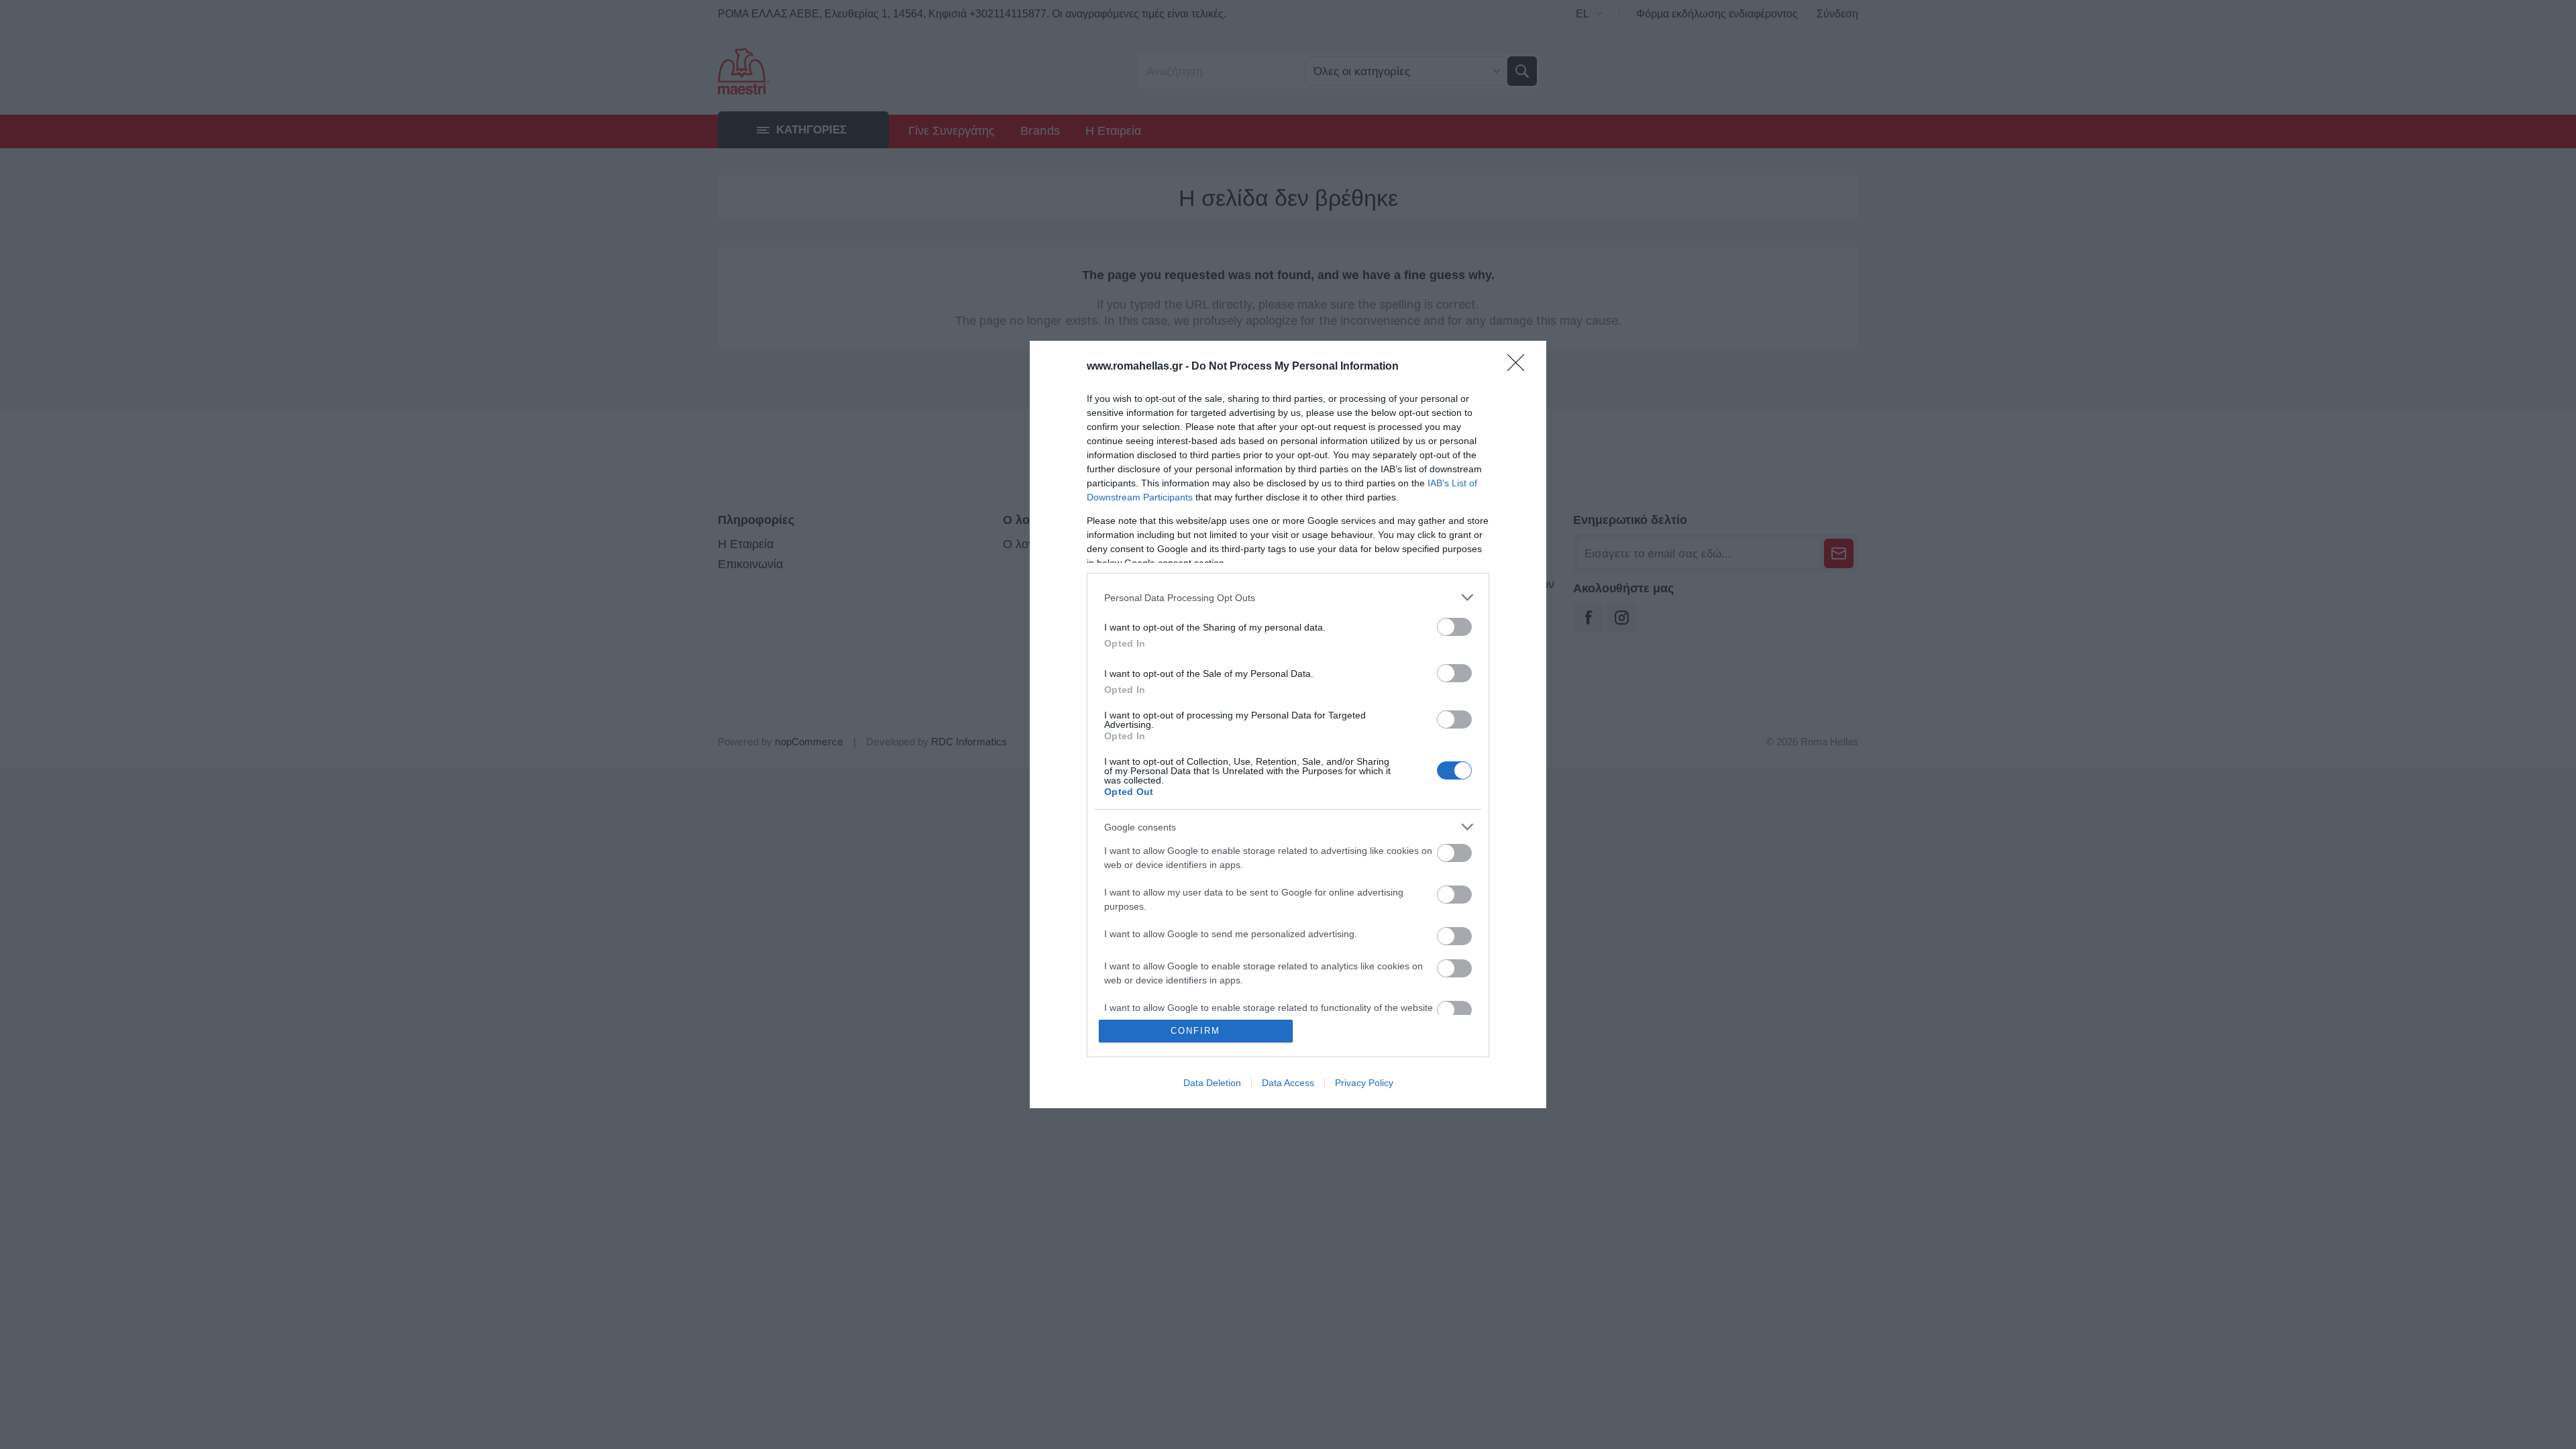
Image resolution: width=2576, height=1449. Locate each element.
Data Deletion (1212, 1083)
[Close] (1520, 367)
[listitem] (1288, 597)
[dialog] (1288, 724)
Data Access (1288, 1083)
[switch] (1454, 627)
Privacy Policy (1364, 1083)
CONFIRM (1195, 1031)
